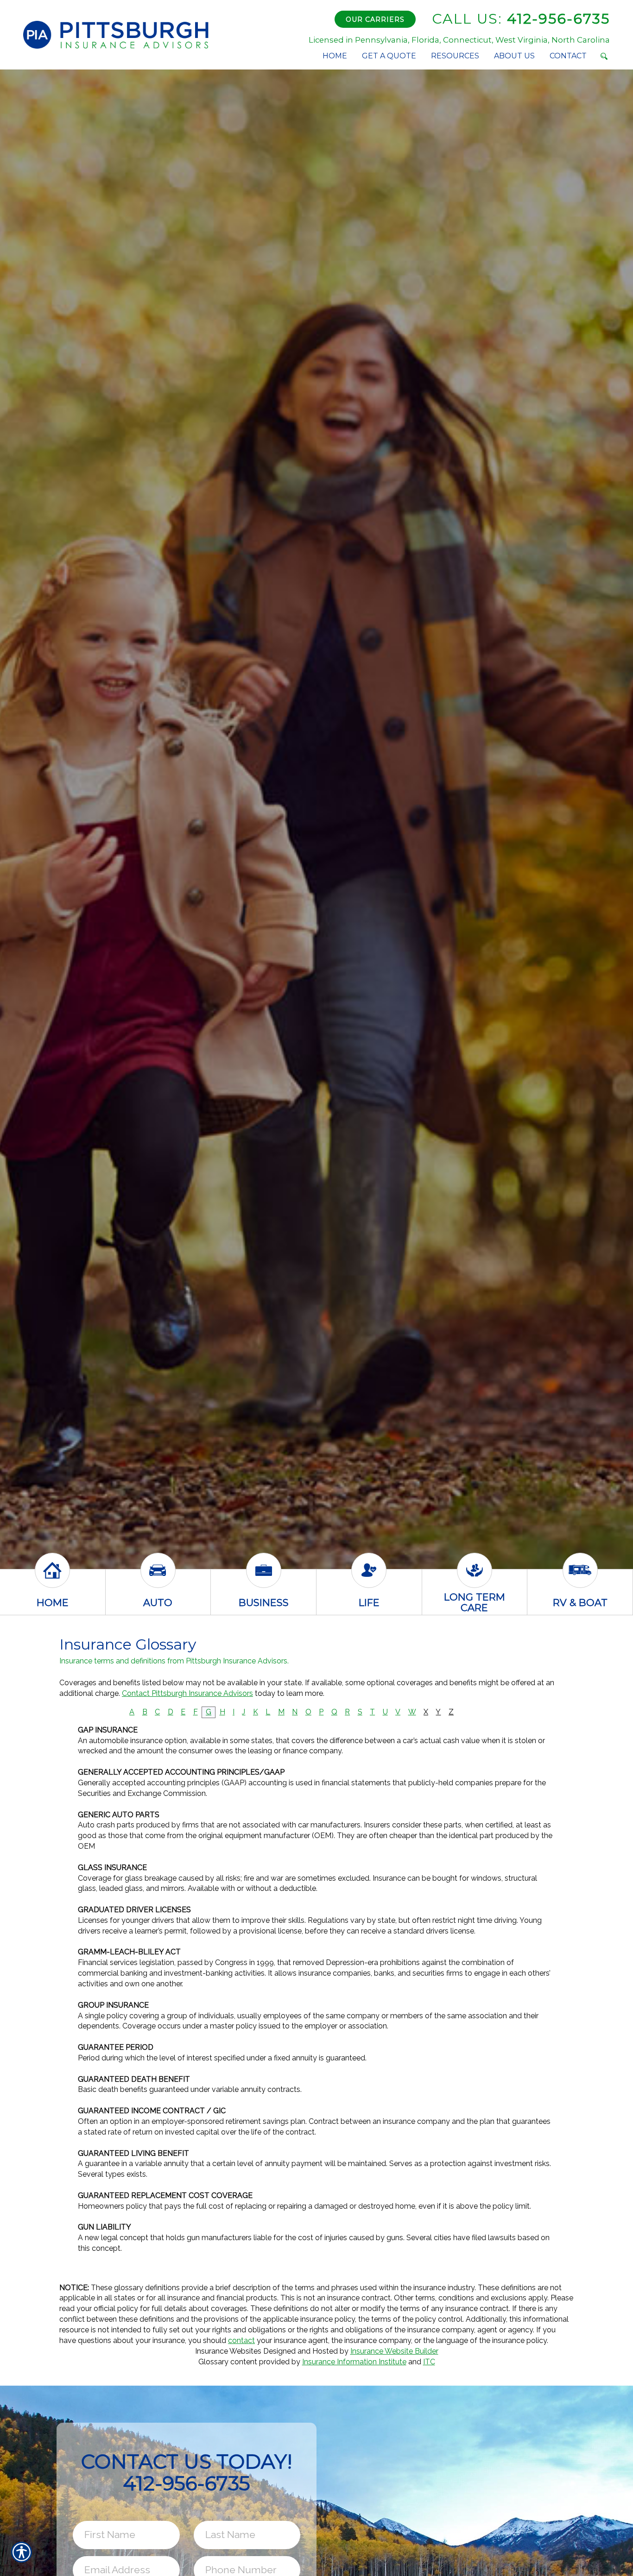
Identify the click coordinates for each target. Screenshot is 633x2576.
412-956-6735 (521, 19)
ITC (429, 2362)
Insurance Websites (228, 2351)
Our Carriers (375, 19)
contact (241, 2340)
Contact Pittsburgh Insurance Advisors (187, 1693)
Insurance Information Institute (354, 2362)
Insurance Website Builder (394, 2351)
